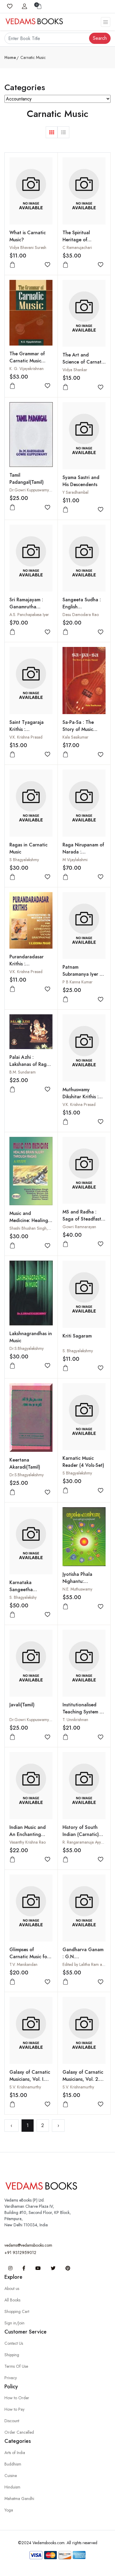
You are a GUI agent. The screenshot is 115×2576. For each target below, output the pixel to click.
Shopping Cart (17, 2311)
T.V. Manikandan (23, 1964)
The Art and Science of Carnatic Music (84, 362)
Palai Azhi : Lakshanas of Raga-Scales (30, 1064)
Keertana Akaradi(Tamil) (25, 1463)
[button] (52, 132)
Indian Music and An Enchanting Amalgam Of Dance (30, 1834)
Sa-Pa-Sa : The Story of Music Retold (78, 729)
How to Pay (14, 2409)
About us (12, 2288)
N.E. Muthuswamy (77, 1589)
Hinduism (12, 2487)
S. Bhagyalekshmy (78, 1351)
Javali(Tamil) (22, 1705)
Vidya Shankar (75, 370)
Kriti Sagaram (77, 1336)
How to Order (17, 2398)
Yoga (9, 2510)
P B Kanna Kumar (78, 982)
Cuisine (11, 2476)
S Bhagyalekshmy (24, 860)
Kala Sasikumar (75, 737)
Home (10, 57)
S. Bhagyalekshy (23, 1597)
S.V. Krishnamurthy (25, 2087)
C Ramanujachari (77, 247)
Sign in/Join (14, 2323)
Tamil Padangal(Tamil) (27, 479)
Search (100, 38)
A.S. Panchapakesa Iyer (29, 615)
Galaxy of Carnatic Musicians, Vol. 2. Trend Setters (83, 2079)
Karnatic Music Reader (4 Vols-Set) (83, 1462)
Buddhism (13, 2464)
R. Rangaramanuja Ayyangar (87, 1842)
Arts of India (15, 2453)
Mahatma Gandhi (19, 2499)
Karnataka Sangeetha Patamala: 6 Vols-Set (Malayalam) (28, 1593)
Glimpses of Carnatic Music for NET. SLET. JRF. (29, 1957)
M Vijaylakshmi (75, 860)
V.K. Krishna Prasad (26, 737)
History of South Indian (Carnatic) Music (81, 1834)
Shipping (12, 2355)
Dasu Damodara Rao (81, 615)
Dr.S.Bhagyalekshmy (27, 1348)
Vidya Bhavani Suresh (28, 247)
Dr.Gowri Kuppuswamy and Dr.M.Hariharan (47, 490)
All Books (12, 2300)
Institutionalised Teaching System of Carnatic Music (83, 1712)
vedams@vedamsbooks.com (28, 2245)
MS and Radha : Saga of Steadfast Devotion (82, 1219)
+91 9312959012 (20, 2253)
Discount (12, 2421)
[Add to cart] (12, 265)
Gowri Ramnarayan (79, 1227)
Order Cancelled (19, 2432)
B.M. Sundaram (23, 1072)
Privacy (11, 2378)
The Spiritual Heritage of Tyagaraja (76, 240)
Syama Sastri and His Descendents (81, 481)
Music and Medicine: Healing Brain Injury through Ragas (29, 1224)
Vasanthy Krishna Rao (28, 1842)
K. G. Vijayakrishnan (27, 369)
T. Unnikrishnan (75, 1720)
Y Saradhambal (75, 492)
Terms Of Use (16, 2366)
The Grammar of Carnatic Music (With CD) (27, 361)
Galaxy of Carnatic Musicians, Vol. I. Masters (30, 2079)
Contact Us (14, 2343)
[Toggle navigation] (106, 22)
